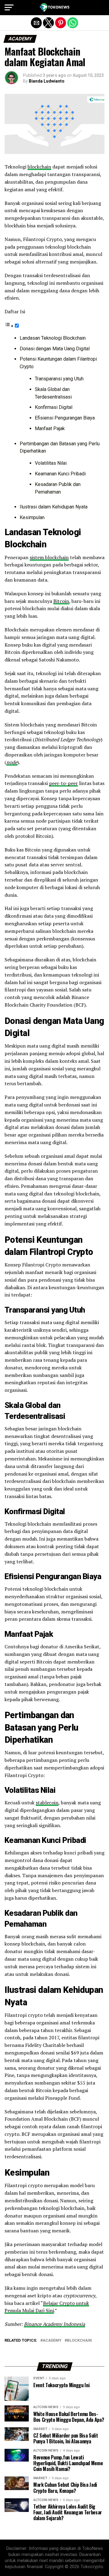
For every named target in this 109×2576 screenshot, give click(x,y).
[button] (9, 8)
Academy (52, 2341)
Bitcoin (61, 601)
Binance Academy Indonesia (54, 2324)
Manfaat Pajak (50, 428)
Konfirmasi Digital (54, 407)
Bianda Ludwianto (47, 81)
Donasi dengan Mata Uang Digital (55, 349)
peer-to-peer (63, 783)
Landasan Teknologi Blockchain (53, 338)
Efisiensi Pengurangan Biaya (65, 418)
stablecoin (47, 1803)
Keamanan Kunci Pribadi (60, 474)
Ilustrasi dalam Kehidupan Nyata (54, 507)
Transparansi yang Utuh (59, 379)
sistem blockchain (49, 557)
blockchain (39, 167)
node (12, 762)
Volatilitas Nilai (51, 463)
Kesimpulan (32, 517)
